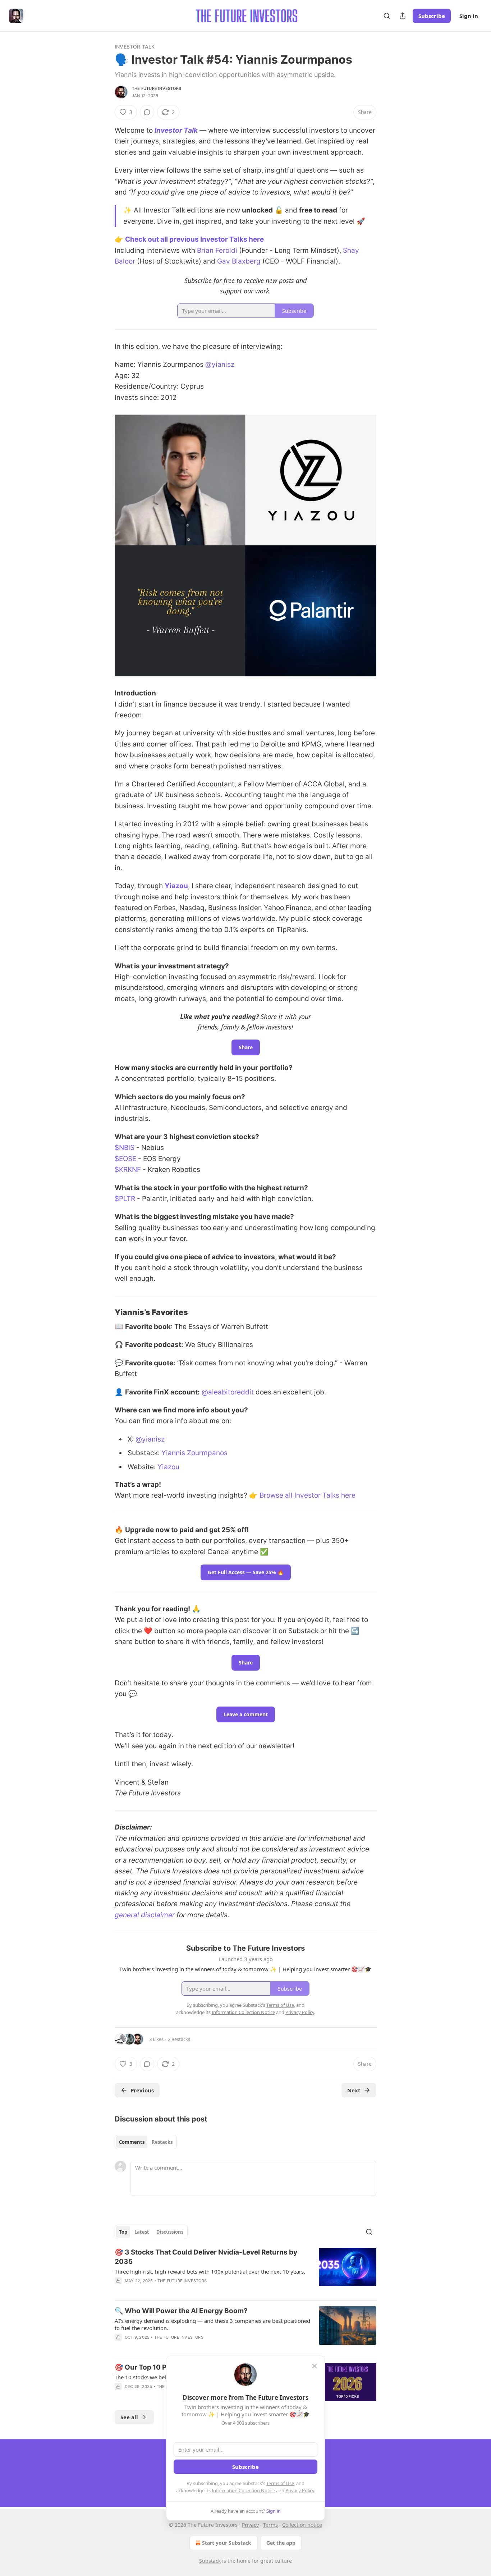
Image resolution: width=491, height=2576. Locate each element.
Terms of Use (280, 2483)
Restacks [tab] (162, 2142)
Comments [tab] (132, 2142)
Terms (270, 2525)
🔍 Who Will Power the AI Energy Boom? (181, 2311)
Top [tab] (123, 2232)
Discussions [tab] (170, 2232)
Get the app (281, 2543)
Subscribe (432, 16)
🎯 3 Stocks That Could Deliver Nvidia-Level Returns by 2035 (206, 2257)
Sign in (469, 16)
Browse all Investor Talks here (308, 1495)
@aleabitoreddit (228, 1392)
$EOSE (125, 1159)
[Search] (387, 16)
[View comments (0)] (147, 112)
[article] (245, 2271)
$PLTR (125, 1199)
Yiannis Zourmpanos (194, 1453)
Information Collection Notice (243, 2490)
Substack (210, 2561)
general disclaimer (145, 1915)
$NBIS (125, 1148)
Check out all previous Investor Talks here (194, 239)
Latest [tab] (142, 2232)
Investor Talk (135, 47)
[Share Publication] (403, 16)
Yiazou (176, 886)
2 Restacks (179, 2039)
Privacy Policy (300, 2490)
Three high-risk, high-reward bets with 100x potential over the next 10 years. (210, 2271)
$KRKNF (129, 1170)
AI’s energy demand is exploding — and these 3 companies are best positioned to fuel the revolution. (212, 2324)
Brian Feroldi (217, 250)
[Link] (105, 1312)
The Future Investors (157, 88)
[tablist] (146, 2142)
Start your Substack (227, 2543)
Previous (142, 2090)
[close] (315, 2366)
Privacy (250, 2525)
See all (129, 2417)
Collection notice (302, 2525)
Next (354, 2090)
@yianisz (220, 364)
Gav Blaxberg (239, 261)
